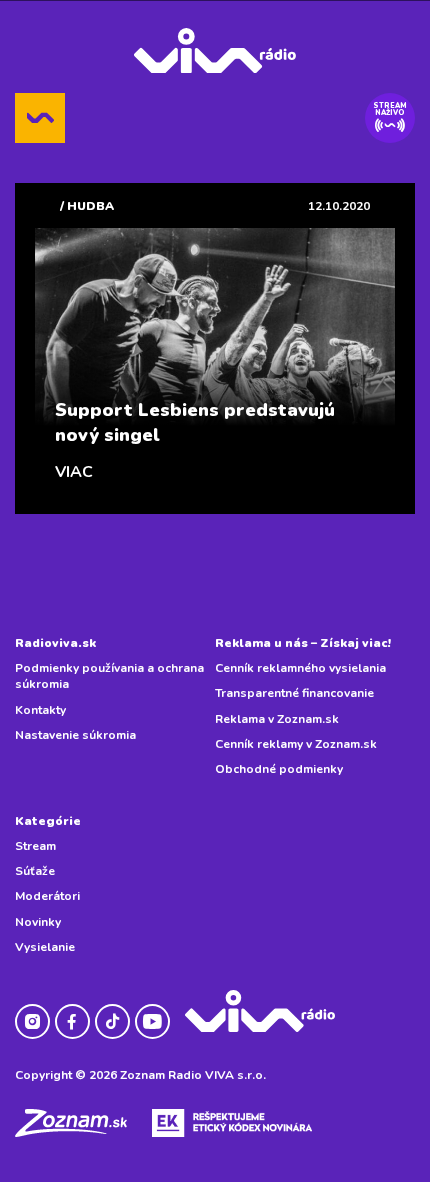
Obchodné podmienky (279, 769)
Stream (35, 846)
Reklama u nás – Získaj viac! (303, 643)
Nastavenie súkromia (75, 735)
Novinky (38, 922)
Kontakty (40, 710)
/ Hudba (87, 206)
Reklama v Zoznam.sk (277, 719)
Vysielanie (45, 947)
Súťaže (35, 871)
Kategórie (48, 821)
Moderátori (47, 896)
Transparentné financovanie (294, 693)
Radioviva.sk (55, 643)
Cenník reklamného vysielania (300, 668)
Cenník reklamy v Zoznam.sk (296, 744)
